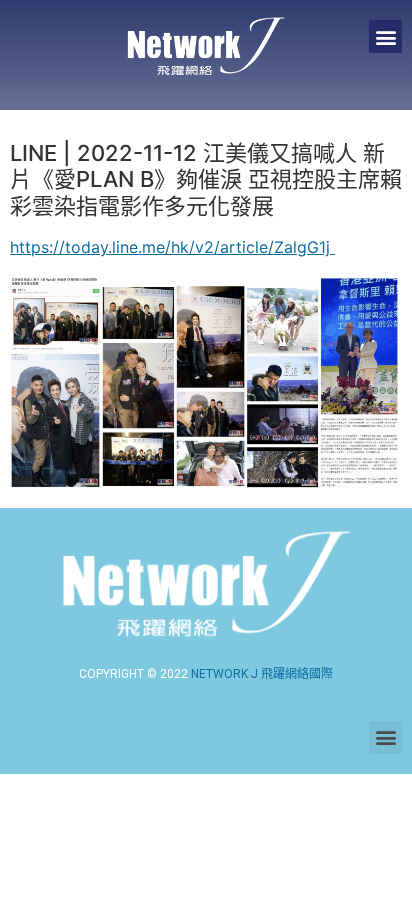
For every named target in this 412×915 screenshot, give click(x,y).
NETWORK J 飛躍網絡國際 (262, 674)
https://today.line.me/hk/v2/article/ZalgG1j (172, 247)
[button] (385, 36)
